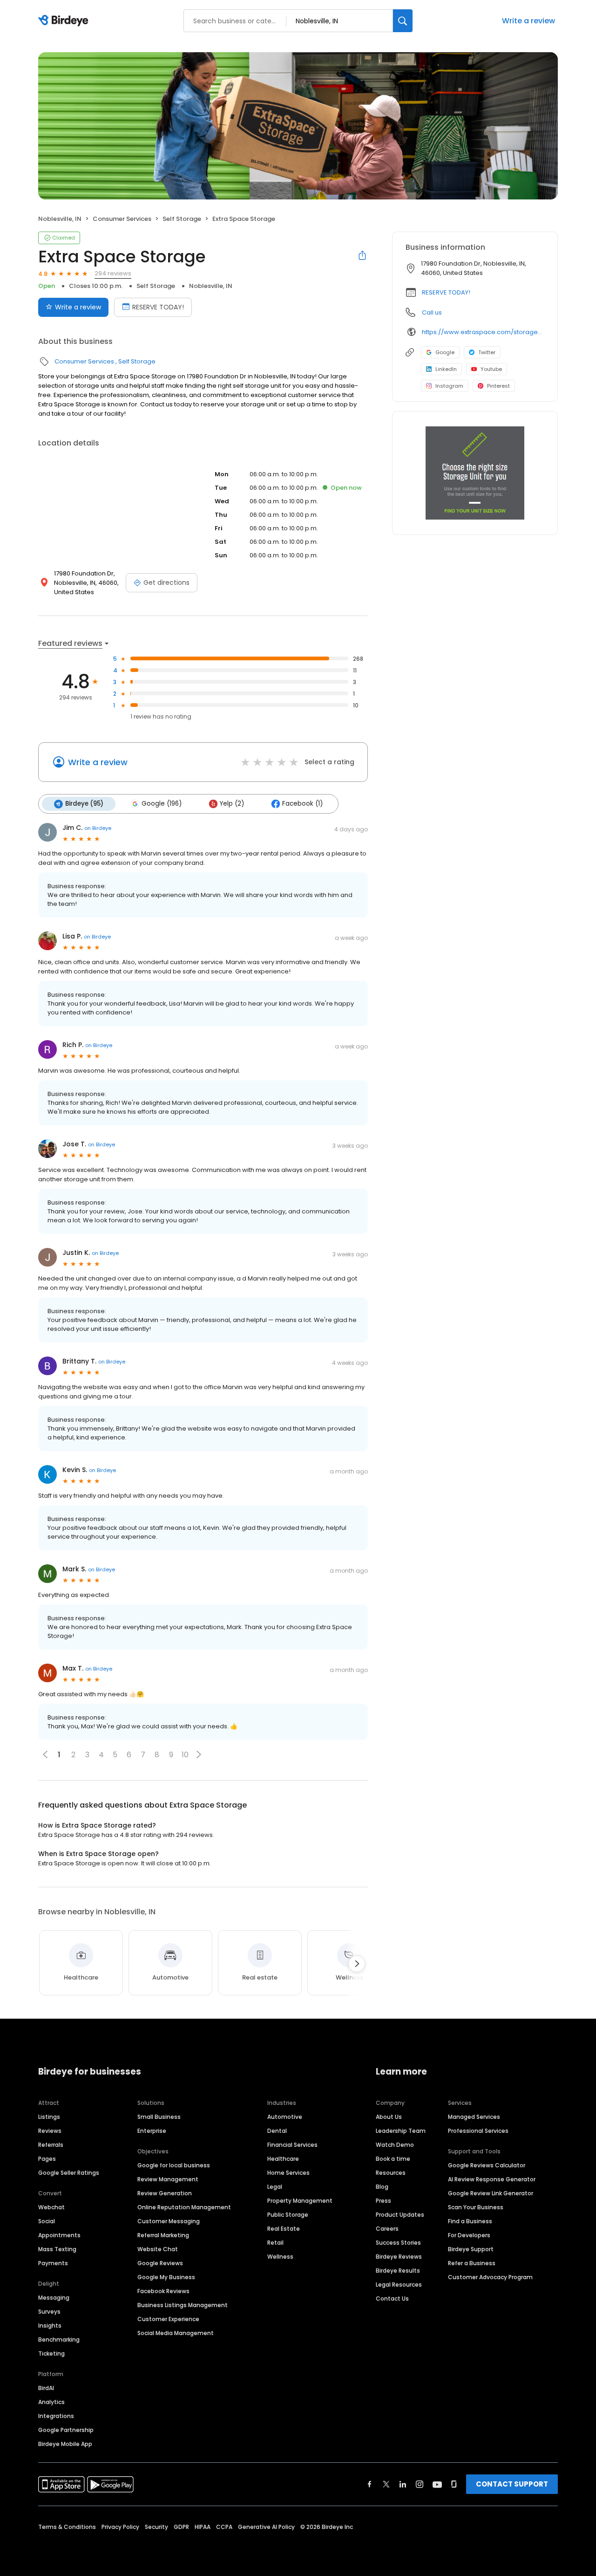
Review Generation (165, 2193)
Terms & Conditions (67, 2527)
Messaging (54, 2298)
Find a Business (470, 2221)
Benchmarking (59, 2340)
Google (445, 352)
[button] (199, 1754)
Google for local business (174, 2165)
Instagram (449, 386)
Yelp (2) (232, 804)
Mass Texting (57, 2249)
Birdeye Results (398, 2271)
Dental (277, 2131)
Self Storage (182, 219)
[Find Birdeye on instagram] (420, 2484)
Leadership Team (401, 2131)
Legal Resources (399, 2285)
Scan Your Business (476, 2207)
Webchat (51, 2207)
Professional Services (478, 2131)
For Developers (469, 2235)
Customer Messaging (169, 2221)
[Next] (357, 1964)
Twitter (487, 352)
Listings (49, 2117)
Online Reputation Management (184, 2207)
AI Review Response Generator (492, 2179)
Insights (50, 2326)
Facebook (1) (302, 804)
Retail (275, 2243)
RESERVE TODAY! (158, 307)
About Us (389, 2117)
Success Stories (398, 2243)
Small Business (159, 2117)
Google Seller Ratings (69, 2173)
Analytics (51, 2402)
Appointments (59, 2235)
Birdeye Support (471, 2249)
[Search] (403, 21)
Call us (432, 312)
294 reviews (113, 273)
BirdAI (46, 2388)
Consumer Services (122, 219)
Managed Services (474, 2117)
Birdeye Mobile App (65, 2444)
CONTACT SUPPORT (512, 2484)
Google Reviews (160, 2263)
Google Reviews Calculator (487, 2165)
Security (156, 2527)
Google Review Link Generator (491, 2193)
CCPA (224, 2527)
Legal (275, 2187)
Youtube (491, 369)
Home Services (288, 2173)
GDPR (181, 2527)
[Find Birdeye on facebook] (370, 2484)
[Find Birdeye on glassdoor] (454, 2484)
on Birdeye (98, 828)
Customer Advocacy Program (490, 2277)
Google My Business (166, 2277)
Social (47, 2221)
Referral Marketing (163, 2235)
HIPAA (203, 2527)
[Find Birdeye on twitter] (386, 2484)
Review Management (168, 2179)
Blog (382, 2187)
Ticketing (51, 2353)
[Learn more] (475, 473)
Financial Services (292, 2145)
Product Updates (400, 2215)
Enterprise (152, 2131)
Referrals (51, 2145)
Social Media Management (176, 2333)
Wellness (280, 2257)
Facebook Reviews (163, 2291)
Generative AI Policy (266, 2527)
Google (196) (162, 804)
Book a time (393, 2159)
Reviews (50, 2131)
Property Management (300, 2201)
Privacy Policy (120, 2527)
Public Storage (288, 2215)
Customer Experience (168, 2319)
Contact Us (392, 2299)
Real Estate (284, 2229)
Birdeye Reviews (399, 2257)
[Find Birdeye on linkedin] (403, 2484)
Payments (53, 2263)
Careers (387, 2229)
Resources (391, 2173)
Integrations (56, 2416)
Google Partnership (66, 2430)
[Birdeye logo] (65, 21)
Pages (47, 2159)
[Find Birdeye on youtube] (437, 2484)
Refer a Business (472, 2263)
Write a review (528, 21)
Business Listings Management (183, 2305)
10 (185, 1755)
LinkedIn (446, 369)
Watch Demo (395, 2145)
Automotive (285, 2117)
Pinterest (498, 386)
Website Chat (158, 2249)
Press (383, 2201)
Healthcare (283, 2159)
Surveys (49, 2312)
